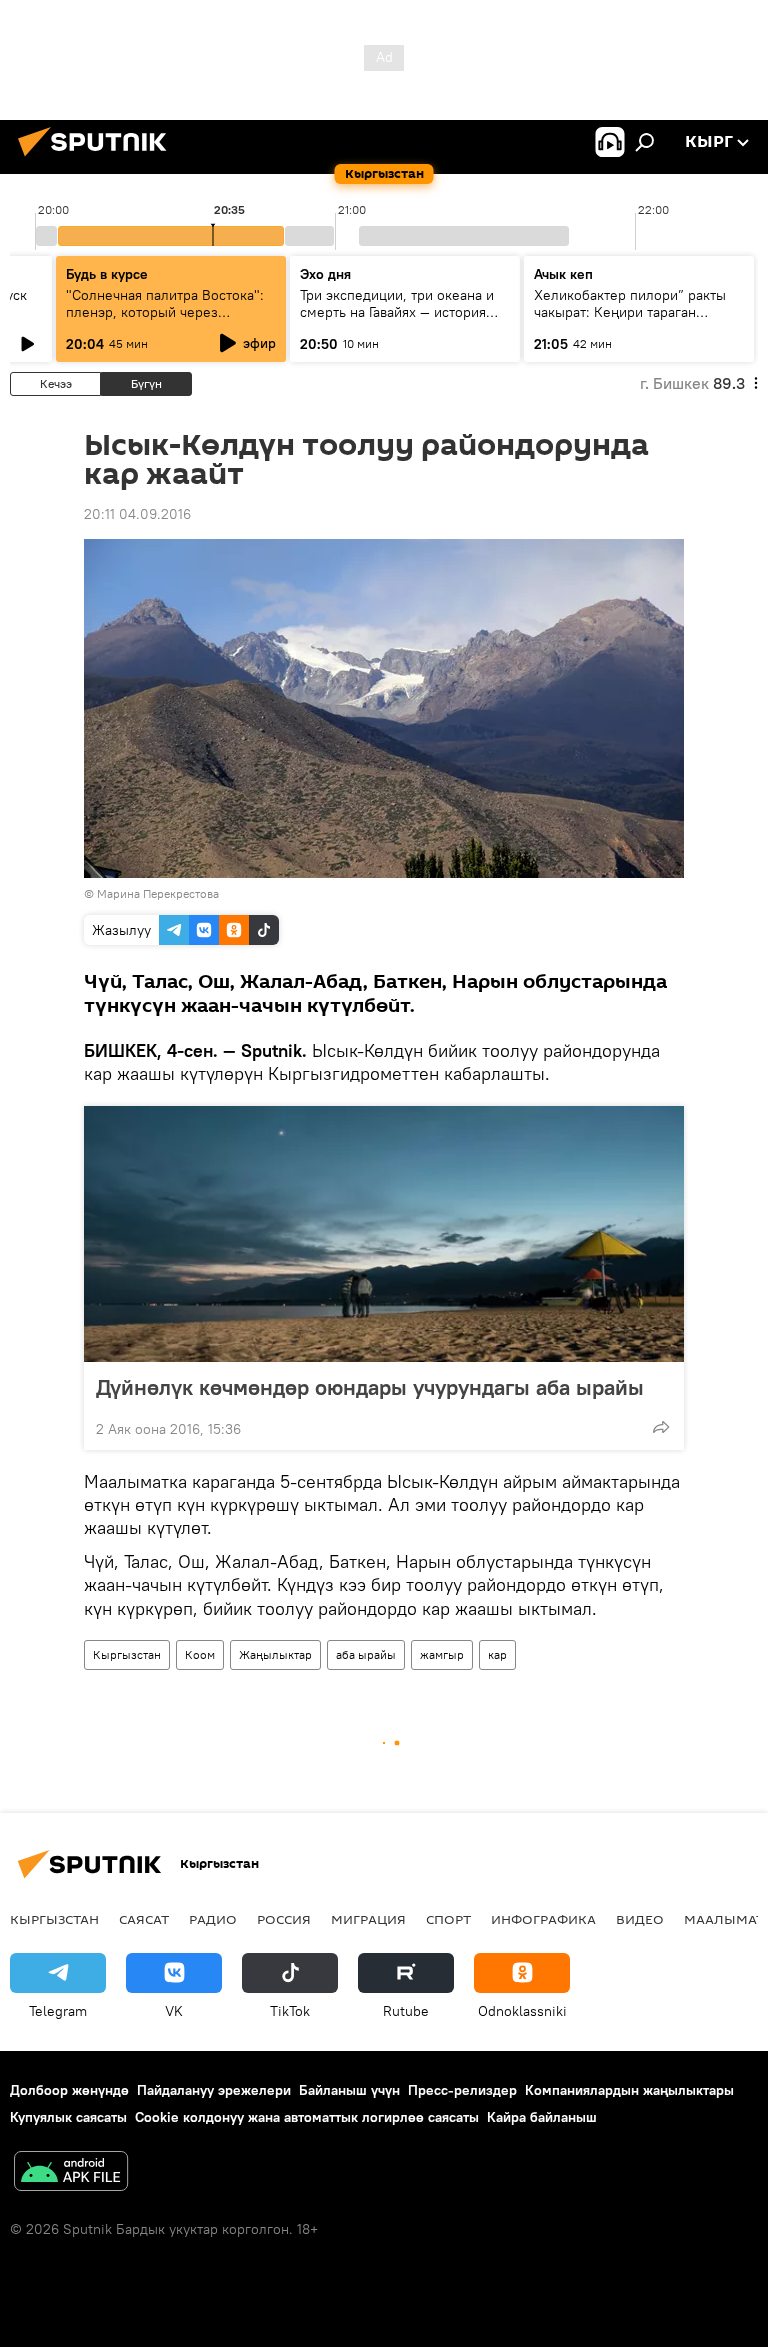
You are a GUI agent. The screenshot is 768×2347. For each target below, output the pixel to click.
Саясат (144, 1919)
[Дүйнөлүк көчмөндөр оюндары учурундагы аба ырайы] (384, 1234)
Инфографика (543, 1919)
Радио (213, 1919)
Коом (200, 1654)
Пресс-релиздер (462, 2090)
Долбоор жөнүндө (69, 2090)
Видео (640, 1919)
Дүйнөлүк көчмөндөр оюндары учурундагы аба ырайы (370, 1387)
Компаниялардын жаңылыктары (629, 2090)
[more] (661, 1427)
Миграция (368, 1919)
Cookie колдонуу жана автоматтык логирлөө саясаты (307, 2117)
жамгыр (442, 1654)
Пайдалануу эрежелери (214, 2090)
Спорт (448, 1919)
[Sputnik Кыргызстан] (98, 159)
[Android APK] (71, 2173)
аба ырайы (366, 1654)
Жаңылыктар (275, 1654)
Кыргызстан (127, 1654)
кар (497, 1654)
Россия (284, 1919)
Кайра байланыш (542, 2117)
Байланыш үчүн (349, 2090)
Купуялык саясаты (68, 2117)
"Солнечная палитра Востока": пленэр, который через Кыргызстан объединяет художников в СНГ (165, 320)
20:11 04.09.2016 (137, 514)
